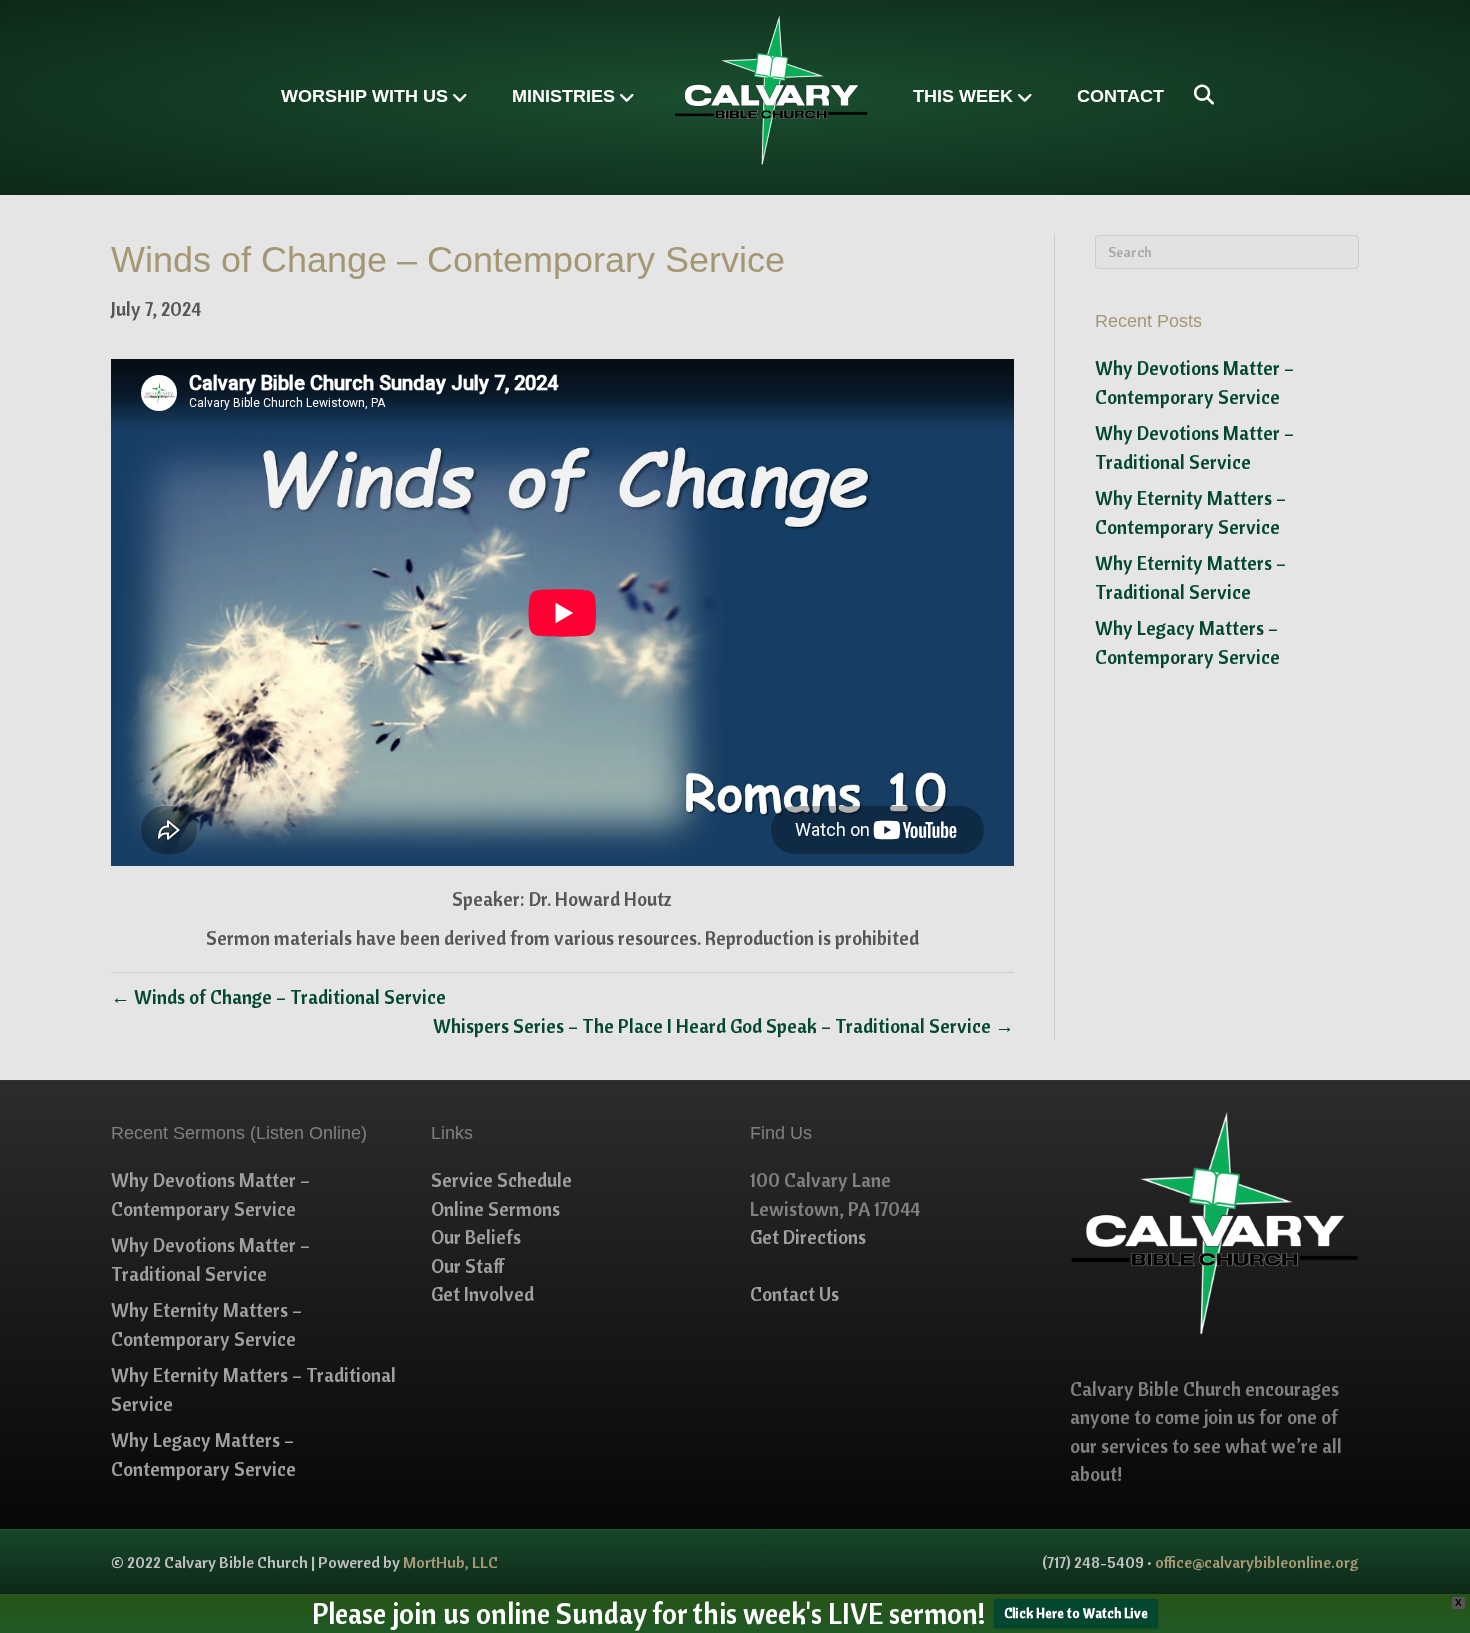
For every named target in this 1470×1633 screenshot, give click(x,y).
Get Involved (482, 1294)
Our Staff (468, 1266)
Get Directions (808, 1237)
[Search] (1196, 95)
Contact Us (794, 1294)
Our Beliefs (476, 1237)
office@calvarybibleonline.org (1257, 1562)
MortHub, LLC (450, 1562)
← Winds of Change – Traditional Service (278, 997)
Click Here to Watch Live (1076, 1613)
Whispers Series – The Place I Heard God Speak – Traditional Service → (723, 1026)
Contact (1120, 96)
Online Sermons (495, 1209)
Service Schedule (501, 1180)
